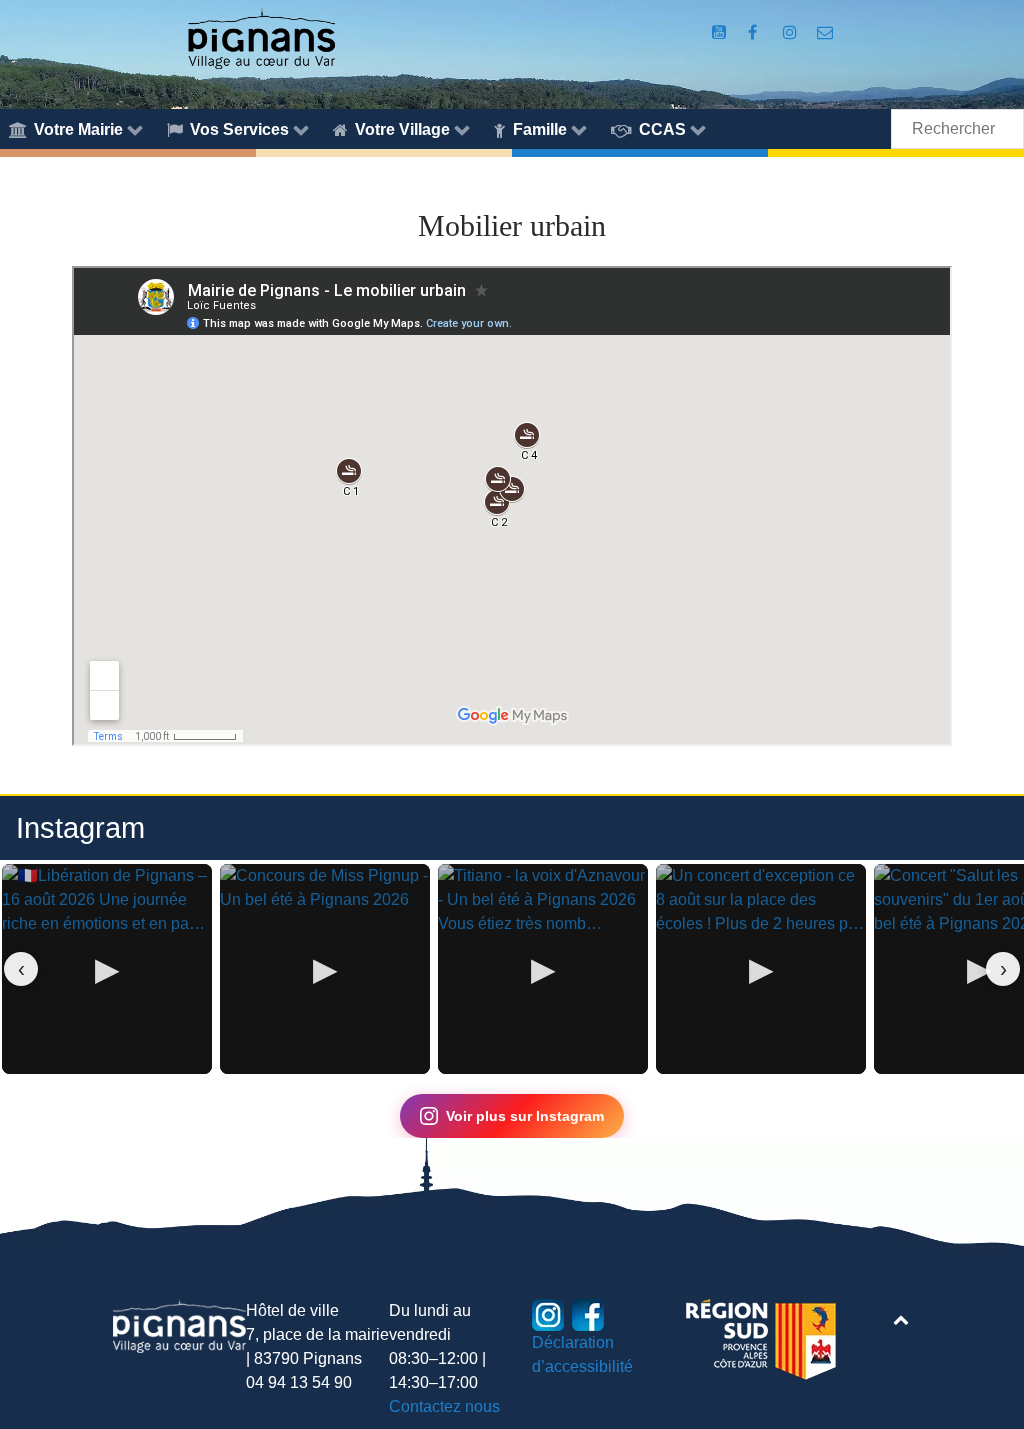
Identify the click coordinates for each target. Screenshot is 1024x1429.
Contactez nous (444, 1406)
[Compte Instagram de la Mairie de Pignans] (792, 32)
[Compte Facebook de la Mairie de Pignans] (754, 32)
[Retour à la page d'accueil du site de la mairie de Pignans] (261, 37)
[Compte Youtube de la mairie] (720, 32)
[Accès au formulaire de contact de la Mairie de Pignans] (825, 32)
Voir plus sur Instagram (525, 1116)
